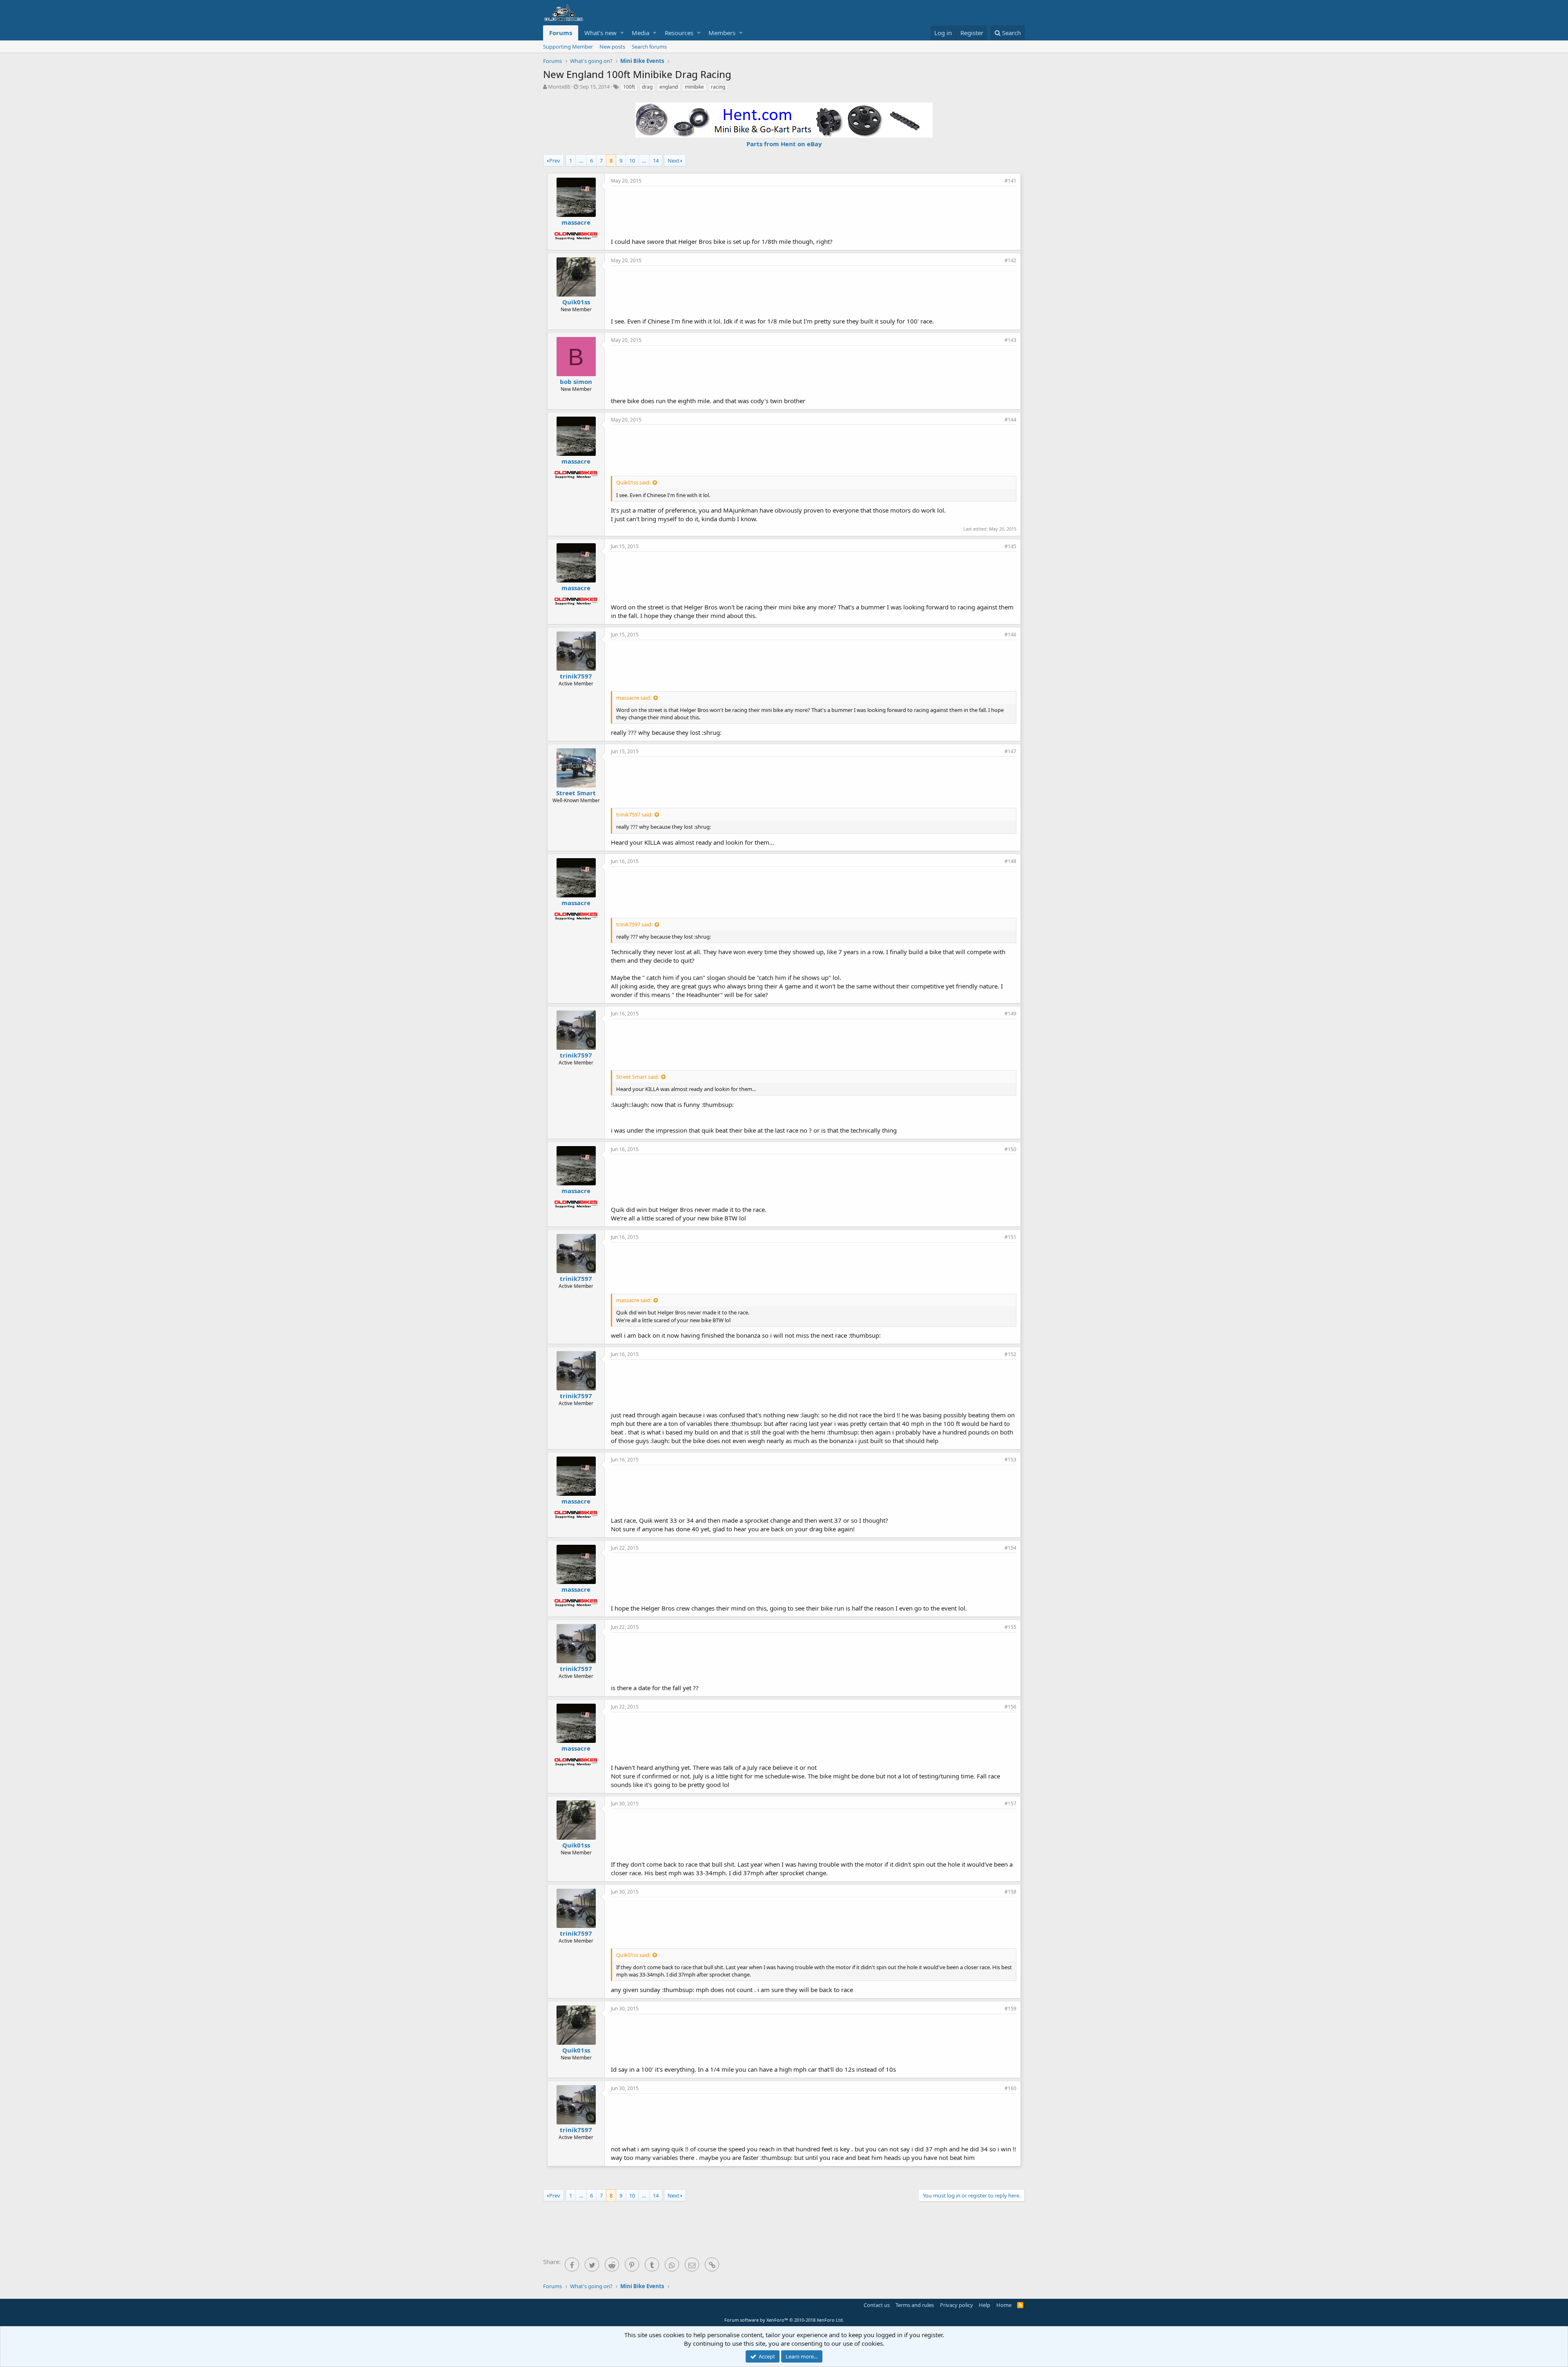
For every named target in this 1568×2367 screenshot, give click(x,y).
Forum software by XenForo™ (784, 2320)
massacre (576, 222)
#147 (1010, 751)
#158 (1010, 1892)
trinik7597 (576, 676)
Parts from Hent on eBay (784, 144)
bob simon (576, 381)
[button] (622, 33)
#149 (1010, 1014)
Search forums (649, 47)
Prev (555, 161)
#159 (1010, 2009)
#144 (1010, 420)
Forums (561, 33)
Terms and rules (915, 2305)
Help (984, 2305)
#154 (1010, 1548)
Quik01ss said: (633, 482)
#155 (1010, 1627)
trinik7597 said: (634, 814)
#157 (1010, 1804)
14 (656, 161)
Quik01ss (576, 302)
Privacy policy (957, 2305)
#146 (1010, 635)
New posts (612, 47)
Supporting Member (568, 47)
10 (632, 161)
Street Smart (576, 793)
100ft (629, 87)
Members (722, 33)
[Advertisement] (814, 211)
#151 (1010, 1237)
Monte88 (559, 87)
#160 (1010, 2088)
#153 (1010, 1460)
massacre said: (634, 698)
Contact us (877, 2305)
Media (640, 33)
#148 (1010, 861)
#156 (1010, 1707)
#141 (1010, 181)
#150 (1010, 1149)
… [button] (581, 161)
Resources (679, 33)
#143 (1010, 340)
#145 (1010, 546)
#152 (1010, 1354)
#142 (1010, 260)
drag (647, 87)
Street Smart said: (638, 1077)
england (669, 87)
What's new (600, 33)
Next (674, 161)
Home (1004, 2305)
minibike (694, 87)
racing (718, 87)
